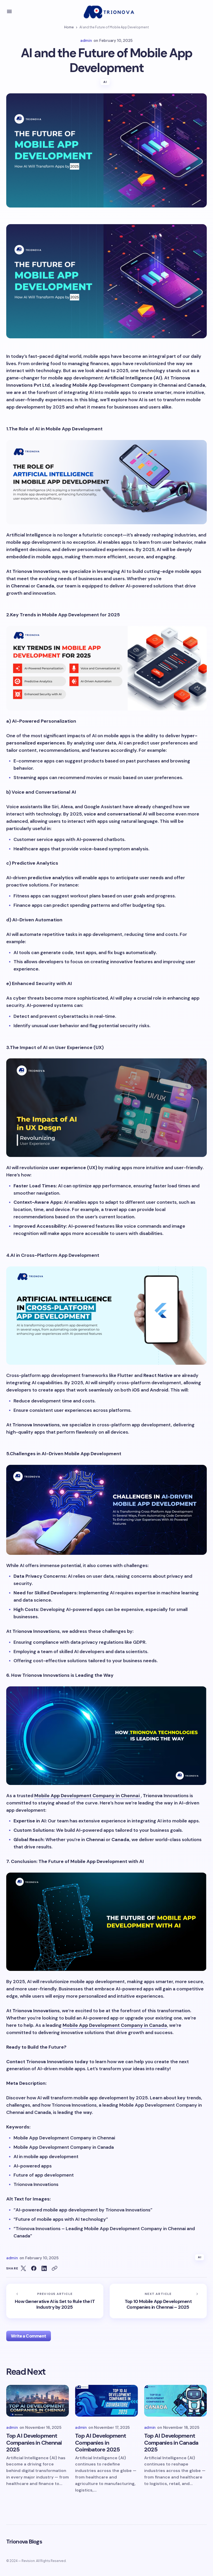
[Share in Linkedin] (44, 2268)
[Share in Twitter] (23, 2268)
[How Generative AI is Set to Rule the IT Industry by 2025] (55, 2301)
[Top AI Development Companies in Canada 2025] (175, 2403)
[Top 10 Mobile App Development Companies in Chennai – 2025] (158, 2301)
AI (105, 82)
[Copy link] (55, 2268)
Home (69, 27)
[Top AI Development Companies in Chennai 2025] (38, 2403)
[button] (9, 11)
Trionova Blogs (24, 2542)
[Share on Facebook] (34, 2268)
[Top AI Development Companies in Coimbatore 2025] (106, 2403)
